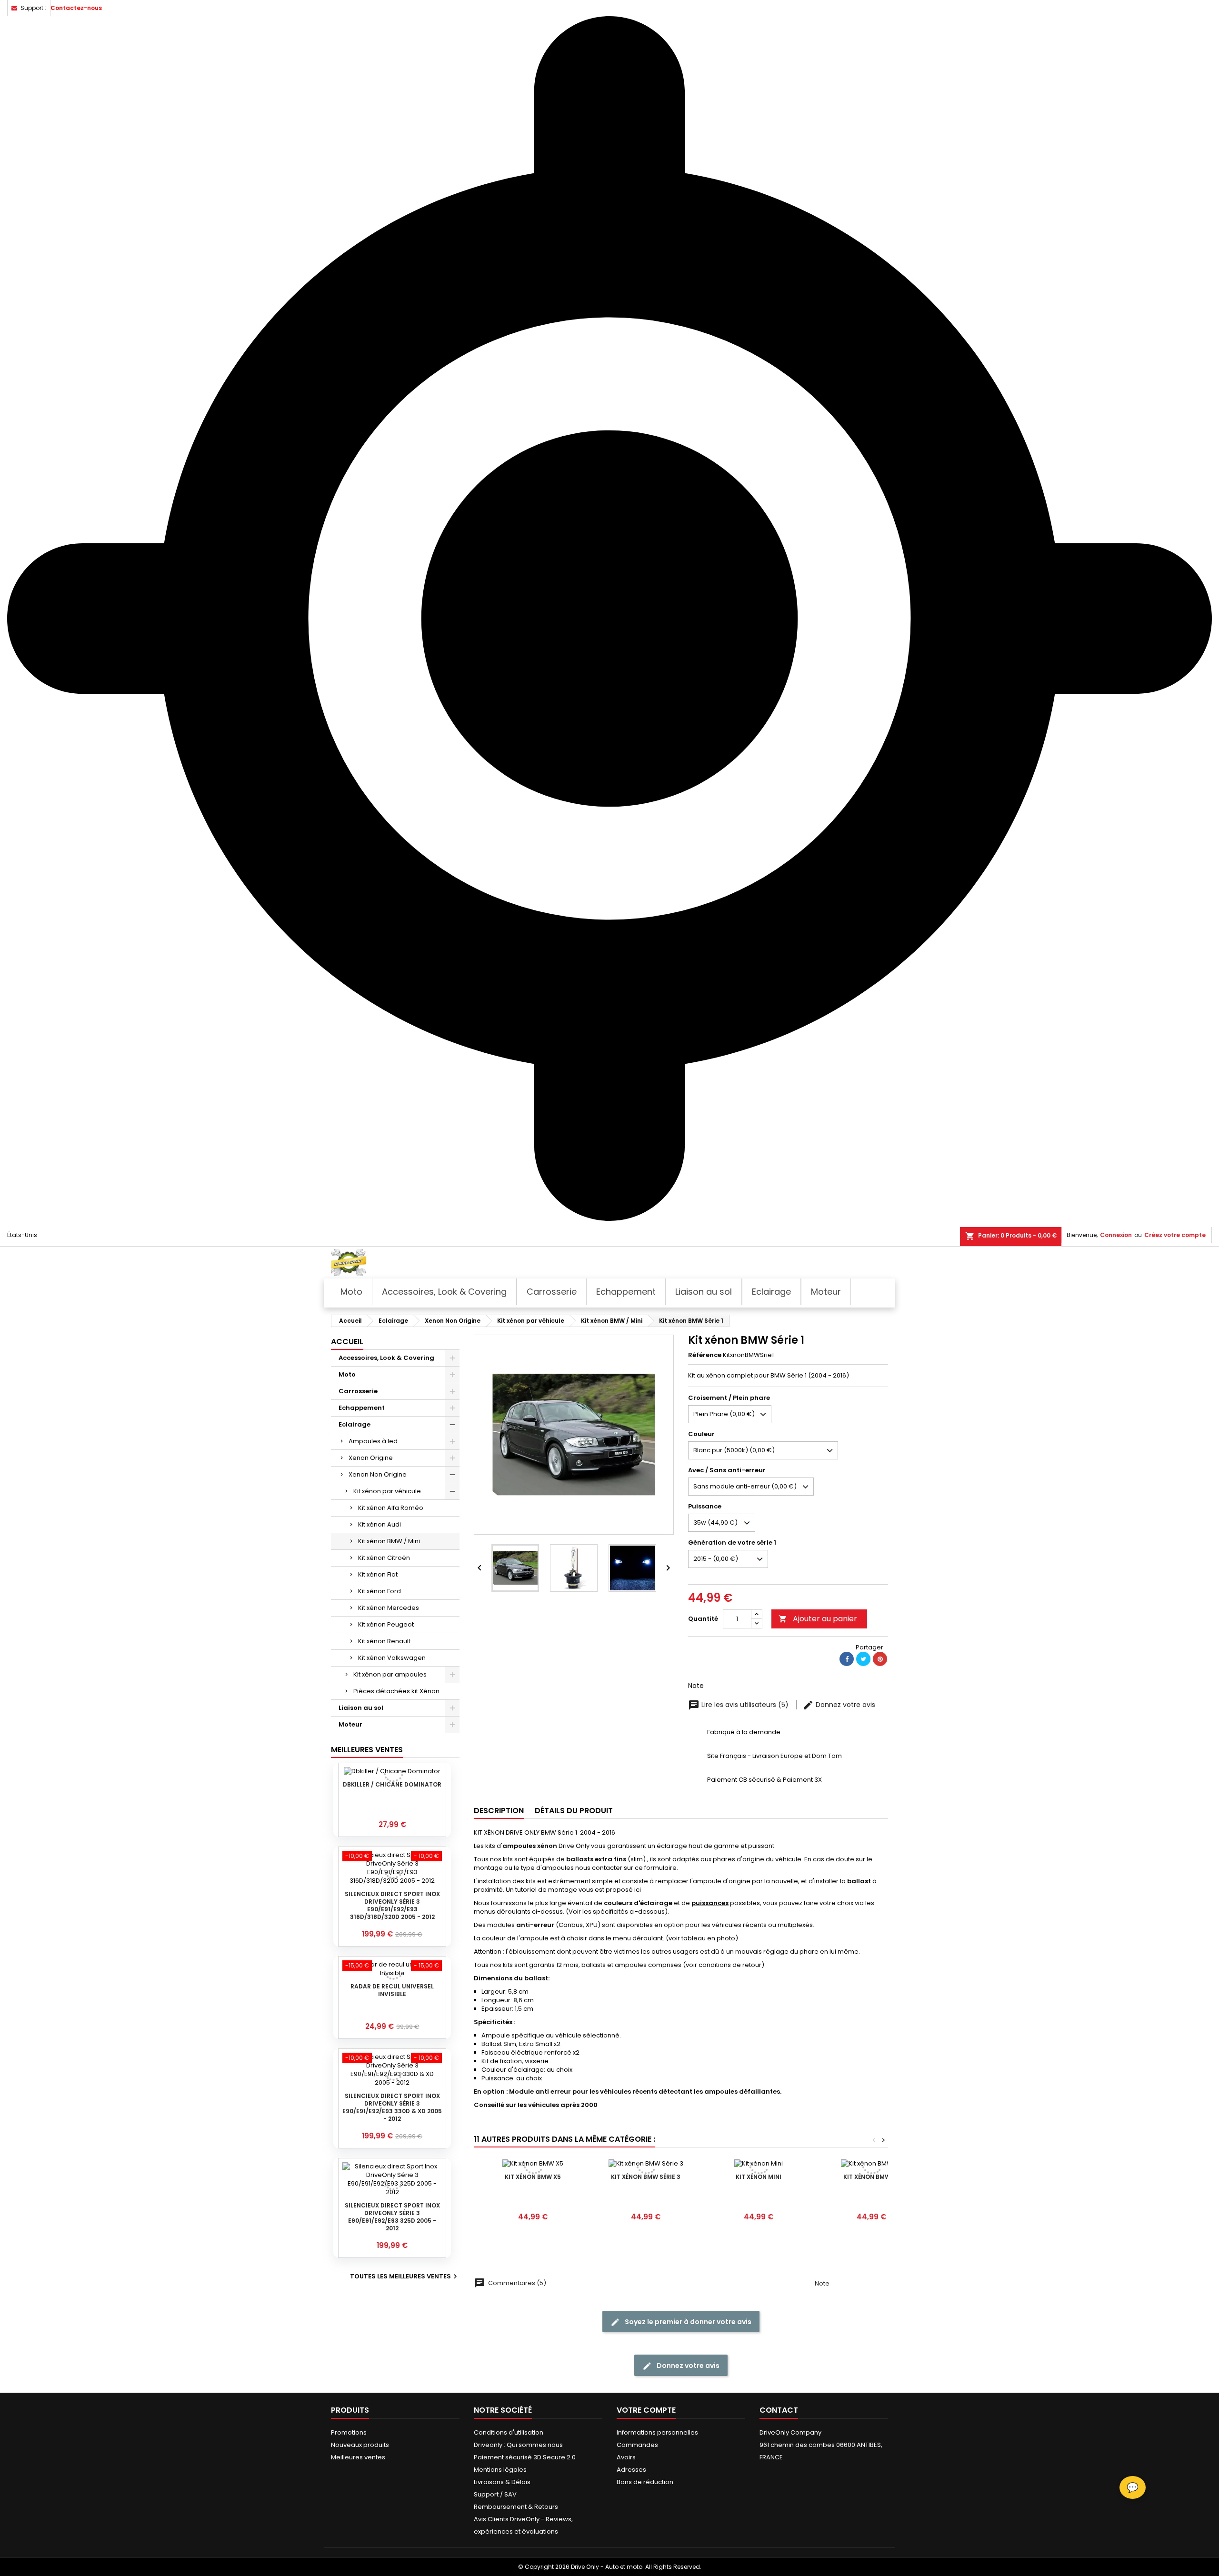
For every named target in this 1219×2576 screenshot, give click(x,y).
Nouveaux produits (360, 2445)
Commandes (637, 2445)
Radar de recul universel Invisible (392, 1990)
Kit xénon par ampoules (390, 1674)
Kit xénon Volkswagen (392, 1658)
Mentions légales (500, 2470)
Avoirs (626, 2457)
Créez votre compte (1175, 1235)
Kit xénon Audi (380, 1524)
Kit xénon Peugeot (386, 1624)
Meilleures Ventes (367, 1750)
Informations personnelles (657, 2432)
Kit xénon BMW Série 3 (646, 2177)
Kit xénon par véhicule (387, 1491)
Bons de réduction (645, 2482)
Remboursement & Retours (516, 2507)
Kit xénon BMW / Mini (389, 1541)
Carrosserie (358, 1391)
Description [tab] (499, 1811)
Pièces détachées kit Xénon (396, 1691)
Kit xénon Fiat (378, 1574)
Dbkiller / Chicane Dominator (392, 1784)
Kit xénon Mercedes (389, 1608)
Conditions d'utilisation (509, 2432)
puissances (710, 1903)
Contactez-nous (76, 8)
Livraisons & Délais (502, 2482)
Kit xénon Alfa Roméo (391, 1508)
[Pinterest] (880, 1659)
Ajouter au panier (818, 1619)
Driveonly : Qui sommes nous (518, 2445)
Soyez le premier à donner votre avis (687, 2322)
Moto (347, 1374)
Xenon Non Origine (378, 1474)
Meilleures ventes (358, 2457)
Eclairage (355, 1424)
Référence (705, 1355)
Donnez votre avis (844, 1705)
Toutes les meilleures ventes (405, 2276)
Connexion (1116, 1235)
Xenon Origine (371, 1458)
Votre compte (646, 2410)
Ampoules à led (373, 1441)
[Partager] (847, 1659)
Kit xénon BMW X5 (533, 2177)
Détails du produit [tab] (574, 1811)
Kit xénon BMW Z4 (872, 2177)
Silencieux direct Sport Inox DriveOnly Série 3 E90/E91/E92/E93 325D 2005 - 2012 (392, 2217)
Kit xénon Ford (380, 1591)
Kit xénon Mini (759, 2177)
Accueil (347, 1342)
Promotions (349, 2432)
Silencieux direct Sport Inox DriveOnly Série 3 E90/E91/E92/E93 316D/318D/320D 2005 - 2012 (392, 1905)
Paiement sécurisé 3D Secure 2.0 (525, 2457)
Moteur (350, 1724)
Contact (779, 2410)
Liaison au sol (361, 1708)
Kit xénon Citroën (384, 1558)
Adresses (631, 2470)
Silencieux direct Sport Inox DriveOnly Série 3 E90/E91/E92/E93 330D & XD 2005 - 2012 (392, 2107)
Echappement (362, 1408)
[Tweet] (863, 1659)
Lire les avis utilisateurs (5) (745, 1705)
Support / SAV (495, 2494)
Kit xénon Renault (384, 1641)
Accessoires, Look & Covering (386, 1358)
